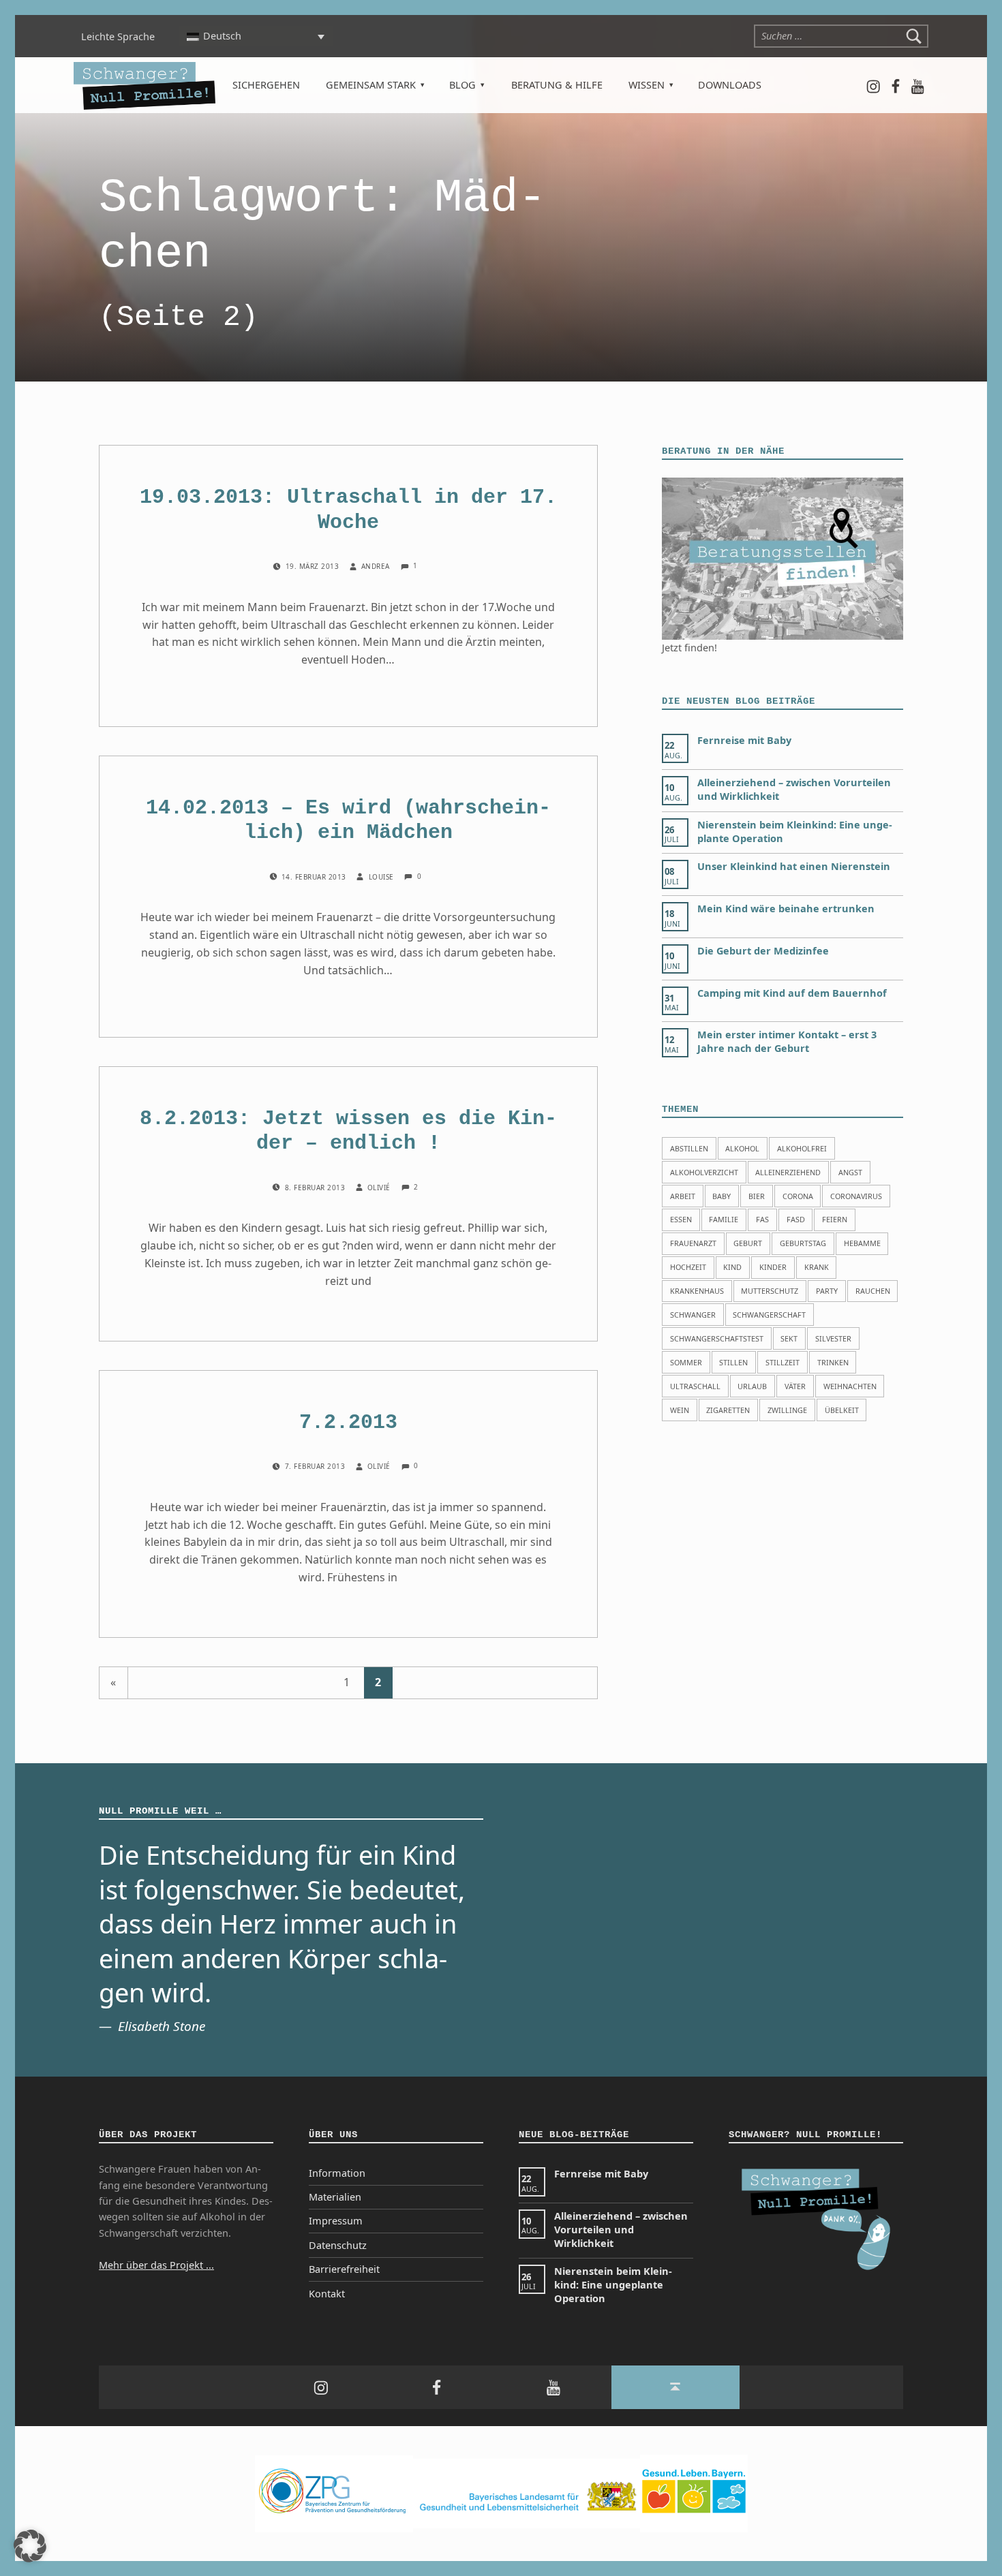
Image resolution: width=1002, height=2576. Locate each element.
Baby (722, 1196)
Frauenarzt (693, 1243)
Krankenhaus (697, 1291)
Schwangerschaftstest (717, 1338)
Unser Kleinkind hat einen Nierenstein (794, 866)
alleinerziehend (788, 1172)
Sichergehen (266, 85)
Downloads (730, 85)
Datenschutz (338, 2245)
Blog (462, 85)
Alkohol (742, 1148)
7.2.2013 (348, 1423)
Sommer (686, 1362)
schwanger (693, 1315)
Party (827, 1291)
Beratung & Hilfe (557, 85)
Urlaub (752, 1386)
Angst (850, 1172)
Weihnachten (850, 1386)
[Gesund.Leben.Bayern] (694, 2493)
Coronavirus (856, 1196)
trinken (833, 1362)
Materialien (335, 2197)
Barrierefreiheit (344, 2269)
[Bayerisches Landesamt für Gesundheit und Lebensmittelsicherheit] (527, 2493)
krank (817, 1267)
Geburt (748, 1243)
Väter (795, 1386)
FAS (762, 1219)
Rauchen (873, 1291)
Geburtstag (803, 1243)
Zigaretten (728, 1410)
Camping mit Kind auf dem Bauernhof (792, 993)
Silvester (833, 1338)
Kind (732, 1267)
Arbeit (683, 1196)
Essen (681, 1219)
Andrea (377, 567)
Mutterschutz (770, 1291)
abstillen (689, 1148)
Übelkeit (842, 1410)
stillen (733, 1362)
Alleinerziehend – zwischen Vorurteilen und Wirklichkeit (621, 2230)
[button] (30, 2546)
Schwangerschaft (769, 1315)
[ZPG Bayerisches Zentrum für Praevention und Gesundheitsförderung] (334, 2493)
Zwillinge (787, 1410)
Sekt (789, 1338)
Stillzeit (783, 1362)
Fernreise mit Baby (744, 740)
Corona (798, 1196)
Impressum (336, 2221)
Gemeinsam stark (371, 85)
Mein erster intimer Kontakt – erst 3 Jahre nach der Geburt (787, 1041)
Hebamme (862, 1243)
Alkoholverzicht (704, 1172)
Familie (724, 1219)
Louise (382, 877)
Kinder (773, 1267)
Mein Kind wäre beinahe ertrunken (786, 909)
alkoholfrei (802, 1148)
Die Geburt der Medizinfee (763, 951)
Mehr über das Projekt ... (156, 2265)
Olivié (380, 1188)
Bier (757, 1196)
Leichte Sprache (118, 36)
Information (337, 2173)
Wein (680, 1410)
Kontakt (327, 2294)
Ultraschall (695, 1386)
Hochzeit (688, 1267)
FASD (796, 1219)
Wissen (647, 85)
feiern (835, 1219)
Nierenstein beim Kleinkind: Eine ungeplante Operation (613, 2285)
